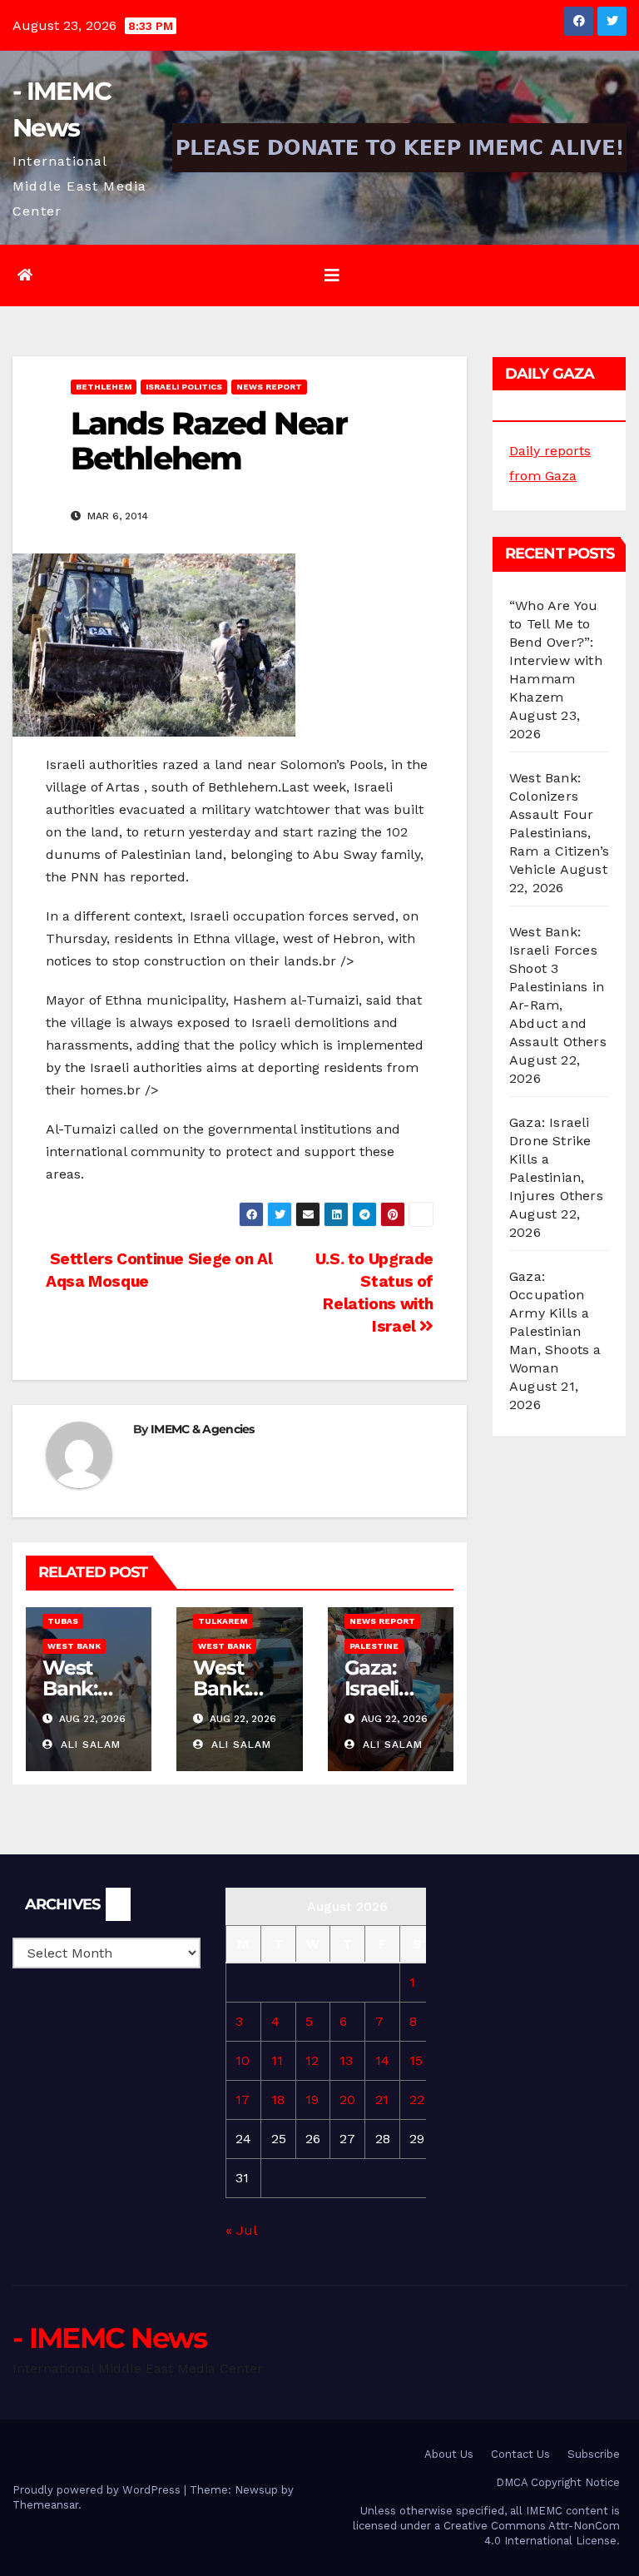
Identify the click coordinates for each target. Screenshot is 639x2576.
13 (346, 2060)
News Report (269, 387)
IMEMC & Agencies (203, 1429)
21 (382, 2100)
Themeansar (45, 2505)
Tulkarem (223, 1621)
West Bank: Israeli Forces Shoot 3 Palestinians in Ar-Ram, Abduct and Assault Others (558, 987)
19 (312, 2100)
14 (382, 2060)
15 (416, 2060)
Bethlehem (104, 387)
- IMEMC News (110, 2338)
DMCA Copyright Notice (558, 2482)
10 (243, 2060)
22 (417, 2100)
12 (312, 2060)
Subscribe (594, 2454)
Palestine (374, 1646)
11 (277, 2060)
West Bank (74, 1646)
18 (278, 2100)
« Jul (241, 2230)
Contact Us (520, 2454)
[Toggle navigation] (332, 275)
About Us (449, 2454)
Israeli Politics (184, 387)
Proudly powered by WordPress (98, 2490)
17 (243, 2100)
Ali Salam (89, 1745)
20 (347, 2100)
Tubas (63, 1621)
